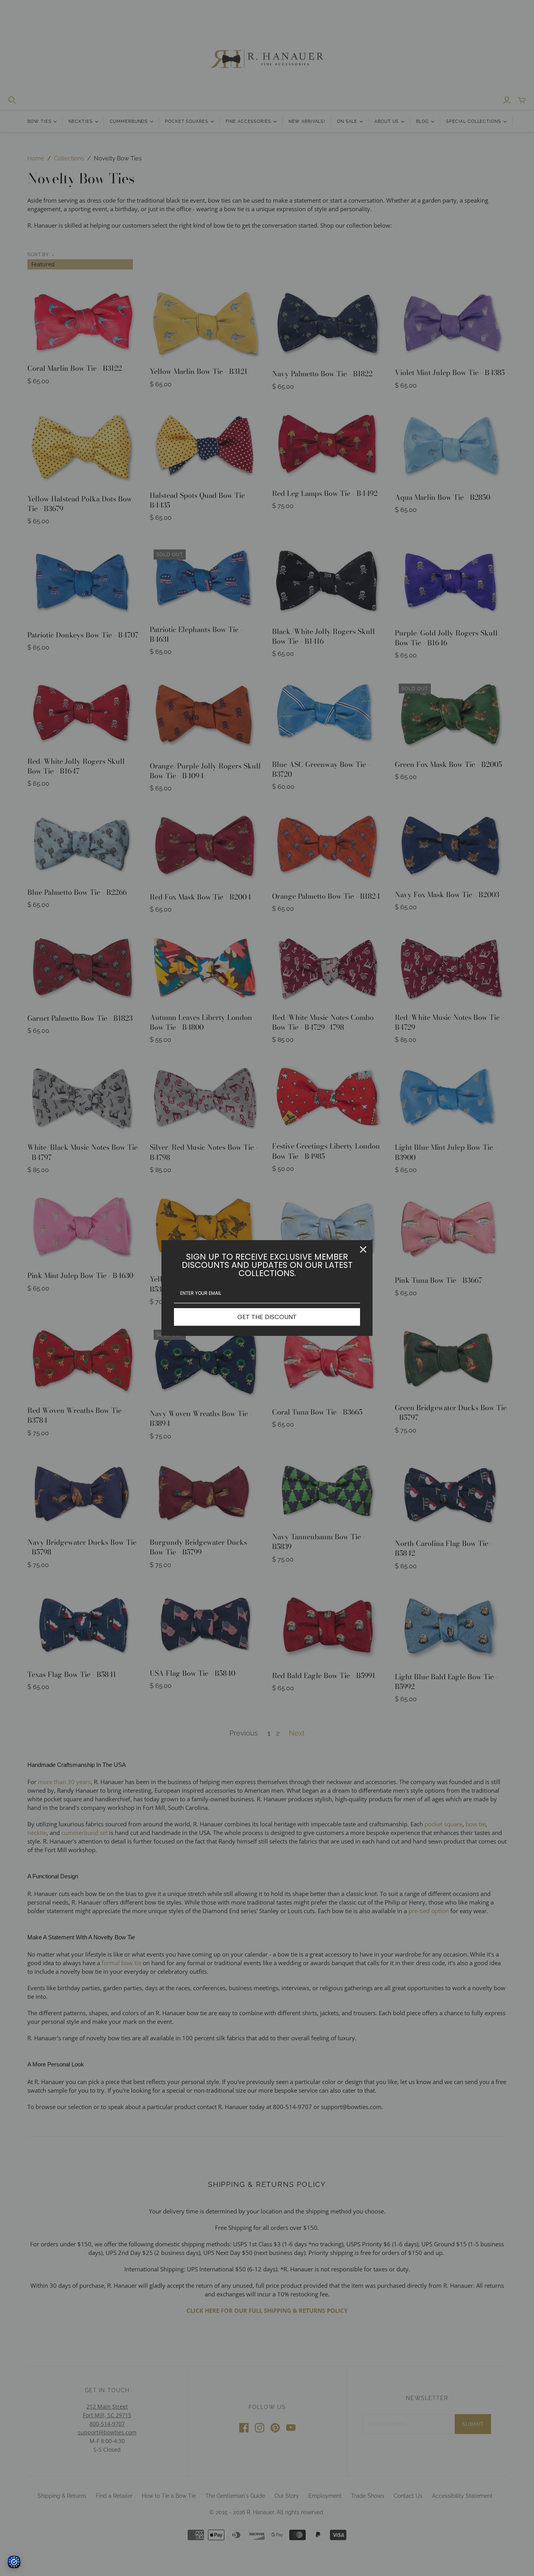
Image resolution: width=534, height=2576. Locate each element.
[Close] (363, 1249)
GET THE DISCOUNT (267, 1317)
